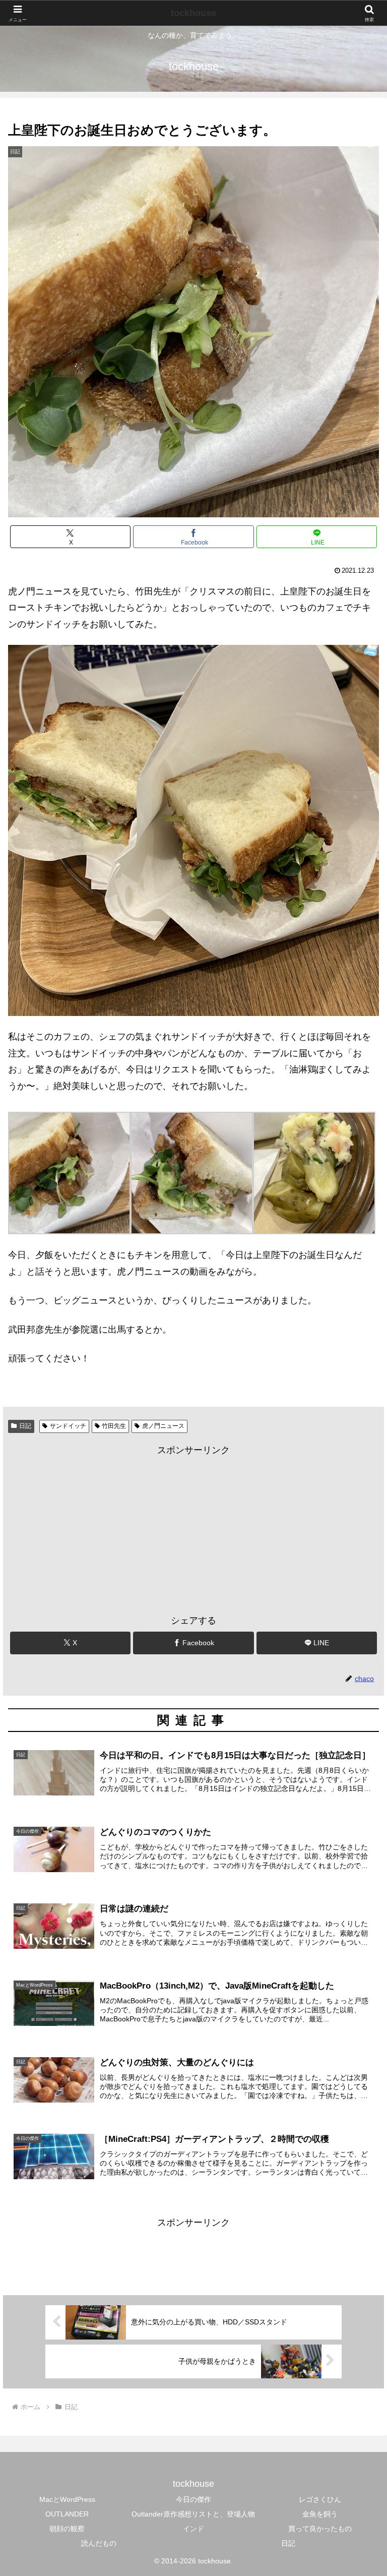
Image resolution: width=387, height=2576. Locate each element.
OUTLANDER (67, 2514)
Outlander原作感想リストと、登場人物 (193, 2514)
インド (193, 2529)
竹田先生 (114, 1426)
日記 (25, 1426)
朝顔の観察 (67, 2529)
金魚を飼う (320, 2514)
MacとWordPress (67, 2499)
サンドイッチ (68, 1426)
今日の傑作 (193, 2499)
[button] (358, 1776)
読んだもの (99, 2543)
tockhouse (193, 13)
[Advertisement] (193, 1529)
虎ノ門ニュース (163, 1426)
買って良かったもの (320, 2529)
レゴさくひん (320, 2499)
